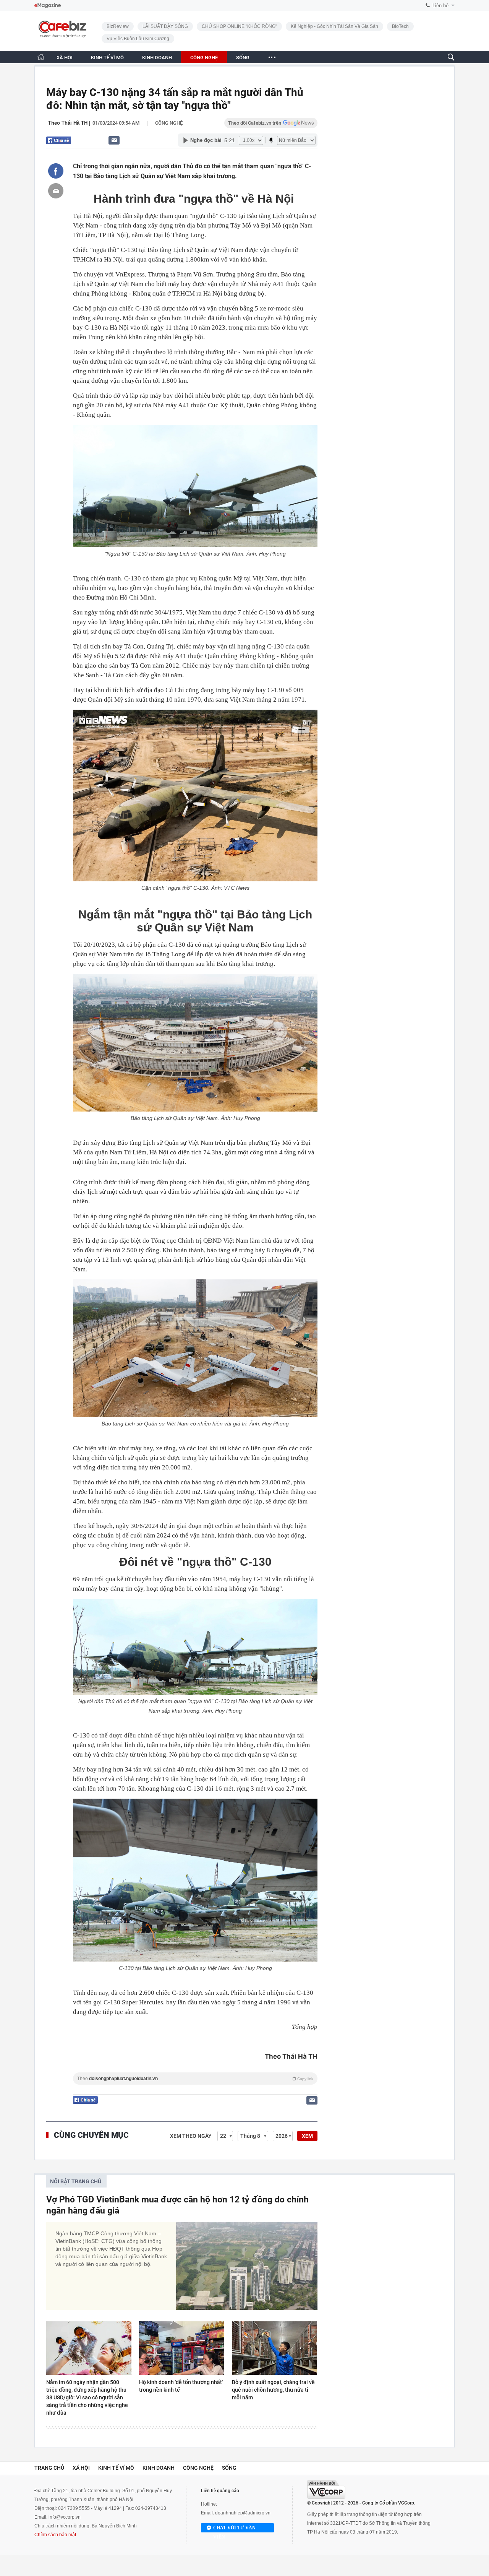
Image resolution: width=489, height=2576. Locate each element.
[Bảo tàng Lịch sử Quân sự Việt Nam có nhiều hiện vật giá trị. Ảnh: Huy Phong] (195, 1348)
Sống (229, 2468)
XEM (307, 2136)
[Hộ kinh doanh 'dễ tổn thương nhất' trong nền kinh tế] (182, 2348)
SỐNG (243, 58)
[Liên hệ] (114, 140)
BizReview (118, 26)
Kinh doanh (159, 2468)
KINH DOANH (157, 58)
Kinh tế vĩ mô (116, 2468)
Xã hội (81, 2468)
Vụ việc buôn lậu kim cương (138, 39)
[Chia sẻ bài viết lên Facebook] (56, 171)
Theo (195, 2079)
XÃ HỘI (65, 58)
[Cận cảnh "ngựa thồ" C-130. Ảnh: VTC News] (195, 796)
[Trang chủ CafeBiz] (41, 57)
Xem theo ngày (191, 2136)
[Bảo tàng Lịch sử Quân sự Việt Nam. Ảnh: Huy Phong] (195, 1043)
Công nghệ (169, 123)
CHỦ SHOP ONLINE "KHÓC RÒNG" (239, 26)
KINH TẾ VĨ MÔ (107, 58)
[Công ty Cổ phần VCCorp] (326, 2489)
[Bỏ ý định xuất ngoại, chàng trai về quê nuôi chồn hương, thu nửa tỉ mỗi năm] (274, 2348)
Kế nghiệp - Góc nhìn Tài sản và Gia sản (334, 26)
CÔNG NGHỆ (204, 58)
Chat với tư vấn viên (234, 2529)
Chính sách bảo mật (55, 2535)
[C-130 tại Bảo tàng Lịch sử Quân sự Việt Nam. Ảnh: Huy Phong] (195, 1880)
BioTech (400, 26)
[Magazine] (48, 6)
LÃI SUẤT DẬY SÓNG (165, 26)
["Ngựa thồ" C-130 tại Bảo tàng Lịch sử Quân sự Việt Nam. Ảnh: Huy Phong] (195, 486)
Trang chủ (49, 2468)
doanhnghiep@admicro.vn (243, 2513)
